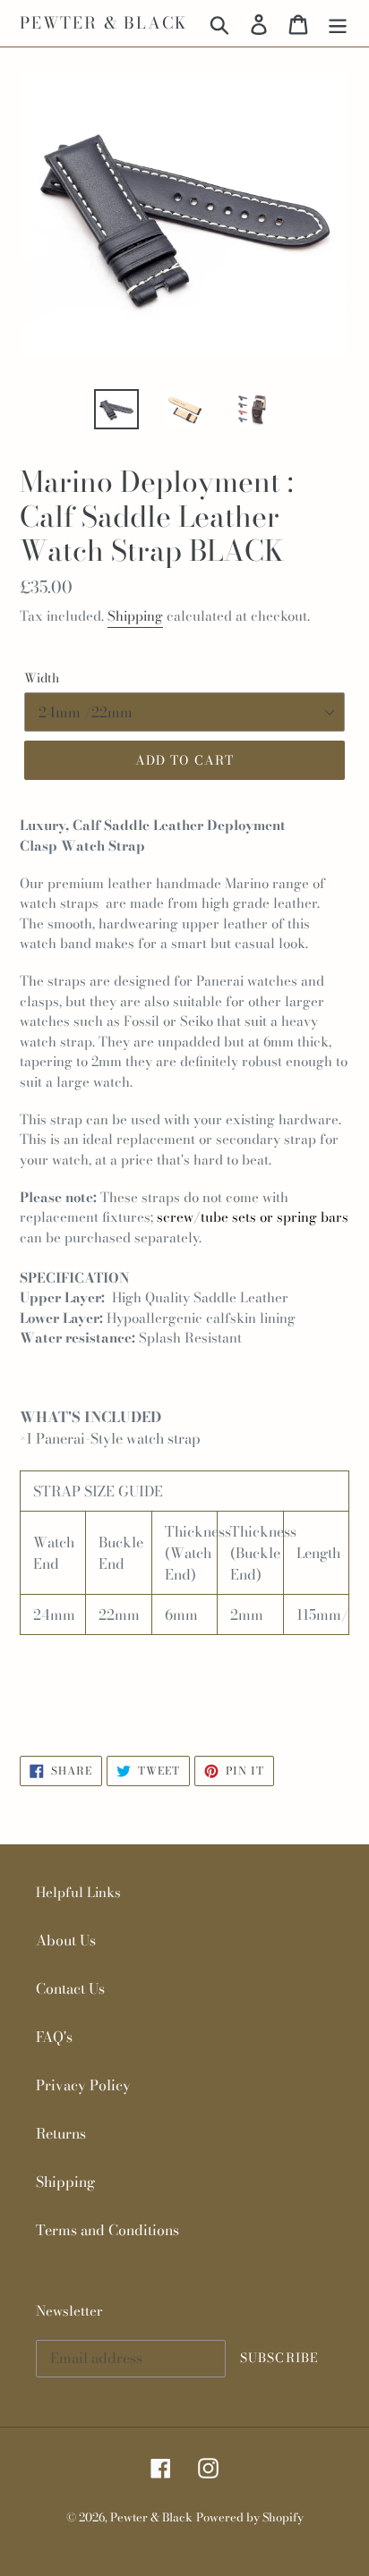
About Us (66, 1940)
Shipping (135, 616)
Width (42, 678)
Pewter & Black (103, 23)
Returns (61, 2133)
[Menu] (338, 23)
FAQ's (54, 2037)
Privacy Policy (83, 2085)
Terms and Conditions (107, 2230)
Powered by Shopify (250, 2517)
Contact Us (70, 1988)
